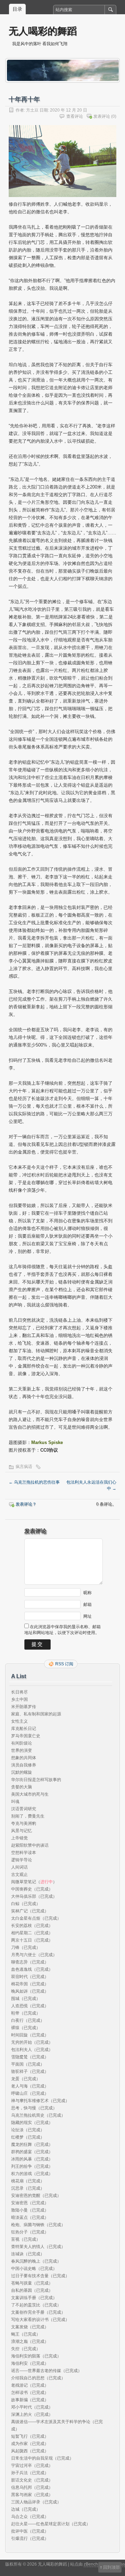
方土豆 (32, 110)
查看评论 (75, 116)
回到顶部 (111, 2567)
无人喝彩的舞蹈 (43, 31)
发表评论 (102, 116)
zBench (91, 2564)
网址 (87, 1616)
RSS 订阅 (64, 1664)
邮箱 (87, 1604)
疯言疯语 (24, 1467)
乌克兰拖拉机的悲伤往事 (34, 1482)
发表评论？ (26, 1504)
